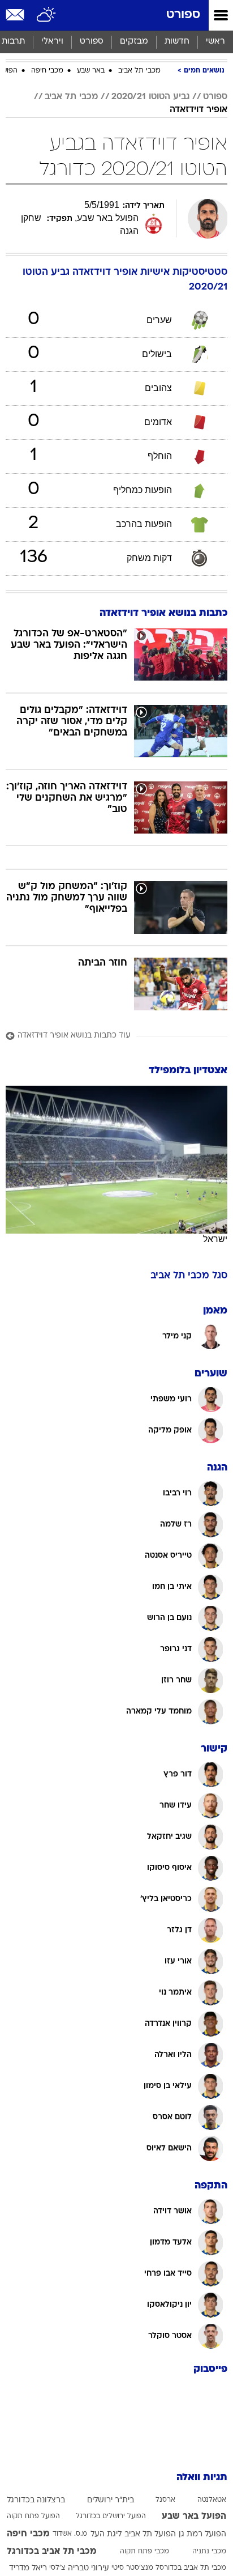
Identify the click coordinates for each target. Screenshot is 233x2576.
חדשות (177, 42)
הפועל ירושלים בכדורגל (111, 2517)
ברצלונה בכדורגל (36, 2500)
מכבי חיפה (47, 71)
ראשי (215, 42)
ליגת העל (106, 2534)
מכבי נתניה (209, 2552)
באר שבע (91, 71)
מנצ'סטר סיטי (132, 2568)
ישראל (215, 1239)
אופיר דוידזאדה (199, 110)
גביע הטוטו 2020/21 (150, 97)
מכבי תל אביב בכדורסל (191, 2568)
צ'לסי (57, 2568)
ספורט (183, 15)
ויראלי (52, 42)
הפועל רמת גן (202, 2534)
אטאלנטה (212, 2500)
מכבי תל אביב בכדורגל (52, 2552)
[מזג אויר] (47, 15)
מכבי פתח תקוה (144, 2552)
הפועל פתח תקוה (33, 2517)
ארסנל (165, 2500)
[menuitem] (177, 42)
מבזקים (134, 42)
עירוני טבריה (89, 2568)
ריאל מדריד (28, 2568)
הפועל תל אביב (150, 2534)
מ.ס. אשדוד (70, 2534)
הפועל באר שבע (194, 2517)
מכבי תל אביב (139, 71)
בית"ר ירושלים (111, 2500)
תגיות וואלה (202, 2478)
